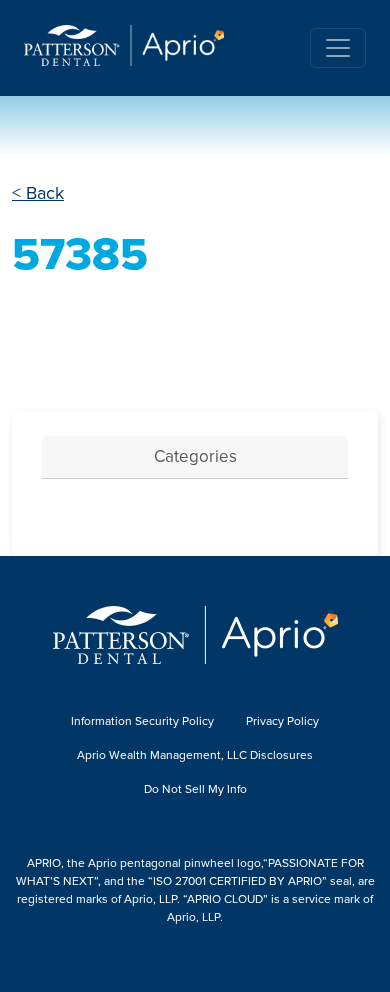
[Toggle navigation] (338, 48)
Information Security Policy (142, 721)
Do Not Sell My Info (195, 789)
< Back (38, 193)
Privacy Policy (282, 721)
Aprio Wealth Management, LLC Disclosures (195, 755)
